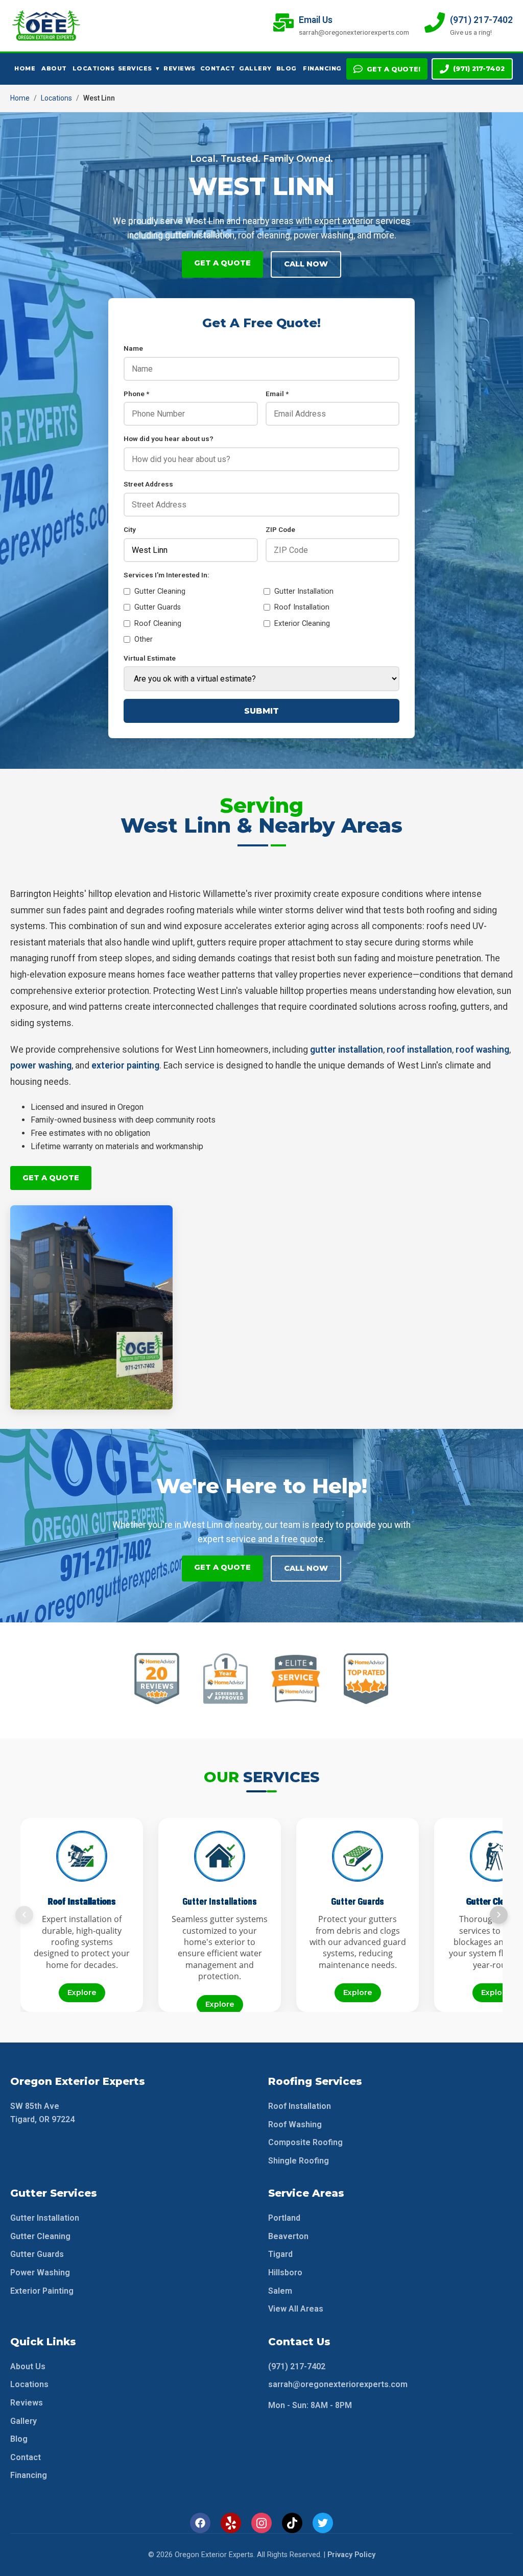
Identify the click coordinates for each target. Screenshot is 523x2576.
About (54, 68)
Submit (261, 711)
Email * (277, 394)
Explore (82, 1992)
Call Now (306, 264)
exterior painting (125, 1065)
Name (133, 348)
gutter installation (347, 1050)
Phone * (136, 394)
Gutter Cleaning (160, 591)
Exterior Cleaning (302, 624)
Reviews (179, 68)
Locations (92, 68)
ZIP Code (280, 529)
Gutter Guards (158, 607)
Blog (287, 68)
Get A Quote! (394, 69)
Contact (217, 68)
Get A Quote (222, 263)
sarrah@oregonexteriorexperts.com (338, 2384)
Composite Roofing (305, 2142)
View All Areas (296, 2309)
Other (144, 639)
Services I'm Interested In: (167, 575)
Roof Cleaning (158, 624)
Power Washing (40, 2273)
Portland (284, 2218)
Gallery (254, 68)
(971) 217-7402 (479, 69)
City (130, 529)
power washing (41, 1065)
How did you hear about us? (169, 439)
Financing (321, 68)
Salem (280, 2291)
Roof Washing (295, 2124)
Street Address (148, 484)
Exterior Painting (42, 2291)
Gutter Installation (304, 591)
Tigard (280, 2254)
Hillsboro (285, 2273)
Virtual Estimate (150, 658)
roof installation (419, 1050)
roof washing (482, 1050)
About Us (28, 2366)
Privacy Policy (351, 2555)
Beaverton (288, 2236)
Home (25, 68)
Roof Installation (302, 607)
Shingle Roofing (299, 2161)
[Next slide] (499, 1915)
